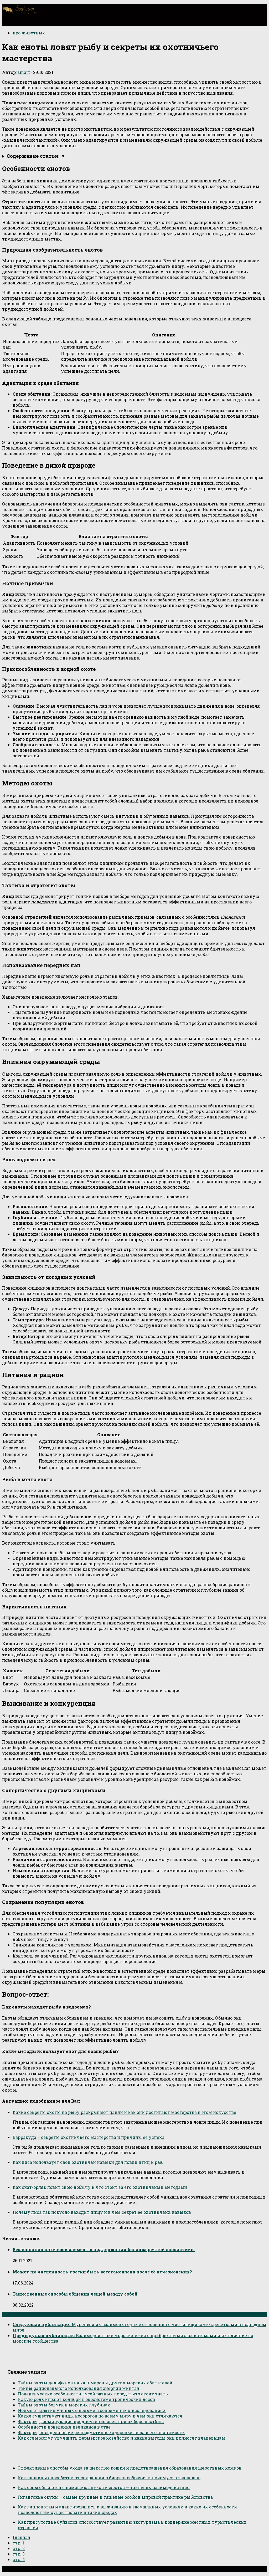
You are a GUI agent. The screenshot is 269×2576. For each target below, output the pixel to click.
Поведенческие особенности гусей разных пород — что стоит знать (93, 2394)
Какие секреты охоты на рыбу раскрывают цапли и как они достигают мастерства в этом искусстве (124, 2112)
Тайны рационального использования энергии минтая (79, 2388)
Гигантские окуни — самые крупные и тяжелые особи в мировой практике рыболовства (115, 2497)
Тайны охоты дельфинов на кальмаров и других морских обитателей (95, 2383)
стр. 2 (19, 2548)
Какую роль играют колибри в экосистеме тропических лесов (86, 2399)
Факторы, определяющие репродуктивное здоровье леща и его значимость (101, 2432)
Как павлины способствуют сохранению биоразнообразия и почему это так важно (109, 2478)
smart (24, 72)
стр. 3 (19, 2554)
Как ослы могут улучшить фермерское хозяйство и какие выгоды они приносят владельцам (121, 2438)
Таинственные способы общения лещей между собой (75, 2294)
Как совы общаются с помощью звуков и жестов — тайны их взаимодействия (104, 2487)
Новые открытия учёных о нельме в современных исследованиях (92, 2410)
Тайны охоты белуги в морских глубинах (64, 2405)
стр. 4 (19, 2559)
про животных (29, 33)
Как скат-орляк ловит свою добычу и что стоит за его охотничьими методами (100, 2187)
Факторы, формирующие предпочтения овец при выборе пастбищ (91, 2421)
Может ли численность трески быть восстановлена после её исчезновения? (102, 2272)
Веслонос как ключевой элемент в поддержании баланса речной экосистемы (104, 2249)
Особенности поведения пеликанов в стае (64, 2427)
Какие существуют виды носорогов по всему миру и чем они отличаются (100, 2416)
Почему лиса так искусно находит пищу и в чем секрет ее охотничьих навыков (102, 2212)
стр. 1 (18, 2543)
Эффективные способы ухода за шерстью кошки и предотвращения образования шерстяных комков (130, 2468)
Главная (21, 2537)
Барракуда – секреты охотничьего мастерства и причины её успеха (89, 2137)
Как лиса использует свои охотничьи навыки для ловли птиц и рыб (88, 2162)
